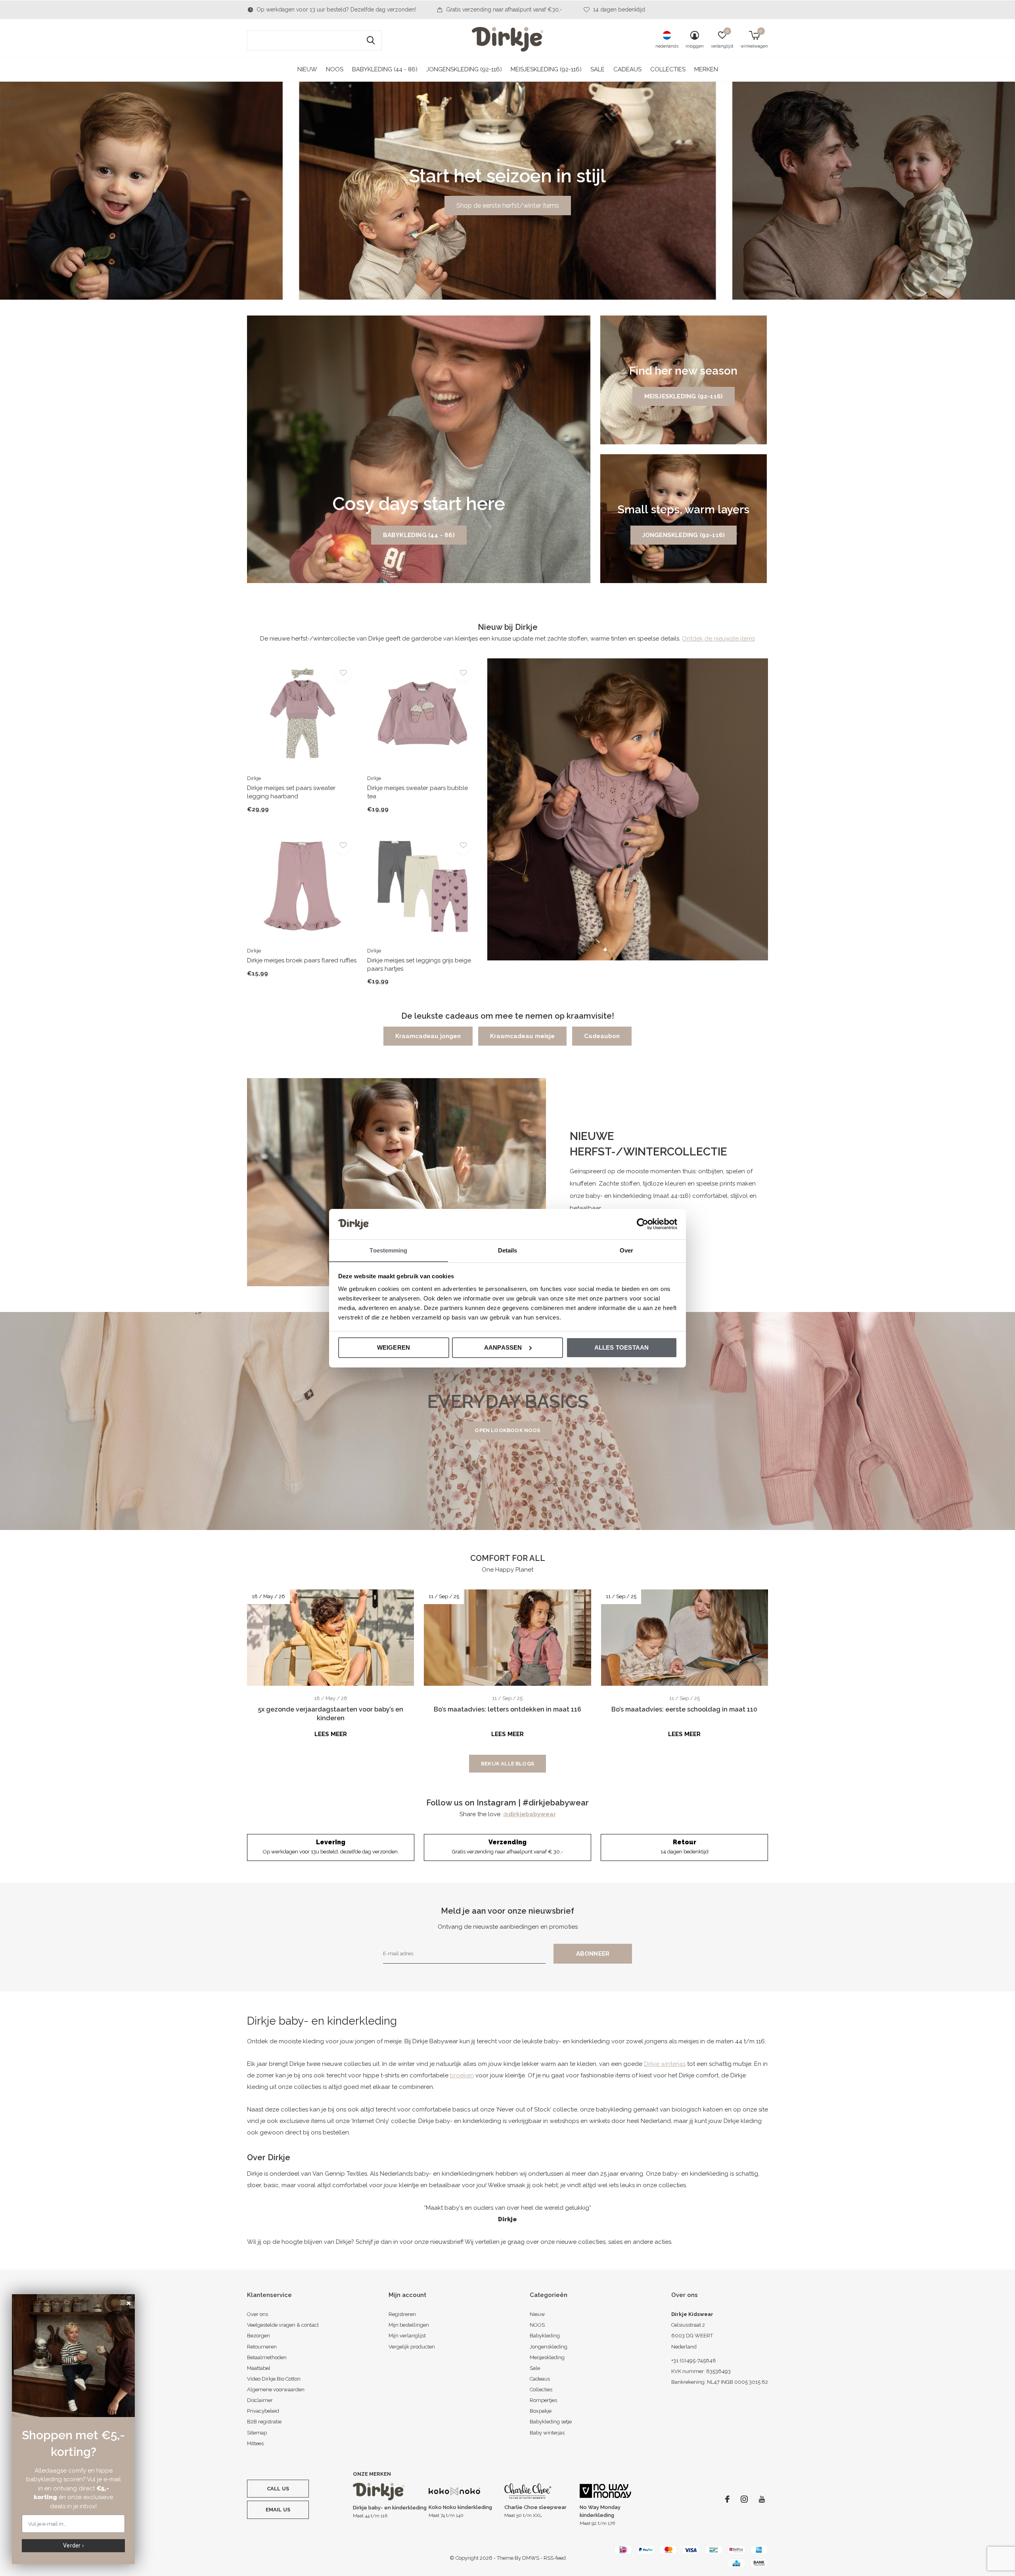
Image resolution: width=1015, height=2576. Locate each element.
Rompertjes (543, 2400)
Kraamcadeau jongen (428, 1036)
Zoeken (371, 40)
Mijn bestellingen (409, 2325)
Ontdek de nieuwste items (718, 639)
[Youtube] (762, 2499)
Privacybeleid (263, 2411)
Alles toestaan (622, 1347)
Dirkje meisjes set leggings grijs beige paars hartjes (419, 965)
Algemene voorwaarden (276, 2390)
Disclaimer (260, 2400)
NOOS (335, 69)
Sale (598, 69)
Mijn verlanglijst (407, 2336)
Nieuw (307, 69)
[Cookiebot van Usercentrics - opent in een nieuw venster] (643, 1224)
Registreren (402, 2314)
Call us (278, 2489)
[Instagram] (744, 2499)
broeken (462, 2075)
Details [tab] (508, 1250)
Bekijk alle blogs (507, 1764)
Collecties (668, 69)
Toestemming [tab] (388, 1250)
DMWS (531, 2558)
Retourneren (262, 2347)
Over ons (258, 2314)
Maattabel (259, 2368)
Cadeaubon (602, 1036)
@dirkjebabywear (530, 1814)
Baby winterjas (547, 2433)
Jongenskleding (549, 2347)
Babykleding (545, 2336)
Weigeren (394, 1347)
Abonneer (593, 1954)
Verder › (73, 2545)
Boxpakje (541, 2411)
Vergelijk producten (412, 2347)
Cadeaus (627, 69)
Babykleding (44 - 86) (385, 69)
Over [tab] (626, 1250)
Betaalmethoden (267, 2357)
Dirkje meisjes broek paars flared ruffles (302, 960)
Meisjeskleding (547, 2357)
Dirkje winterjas (665, 2064)
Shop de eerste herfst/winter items (508, 206)
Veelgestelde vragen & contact (283, 2325)
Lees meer (331, 1734)
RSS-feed (555, 2558)
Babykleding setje (551, 2422)
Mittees (255, 2443)
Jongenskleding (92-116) (464, 69)
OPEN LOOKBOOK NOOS (507, 1430)
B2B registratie (264, 2422)
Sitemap (257, 2433)
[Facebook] (727, 2499)
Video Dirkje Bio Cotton (274, 2379)
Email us (278, 2510)
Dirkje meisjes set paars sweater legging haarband (291, 792)
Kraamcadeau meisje (522, 1036)
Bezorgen (259, 2336)
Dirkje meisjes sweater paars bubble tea (417, 792)
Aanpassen (503, 1347)
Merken (706, 69)
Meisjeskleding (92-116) (546, 69)
